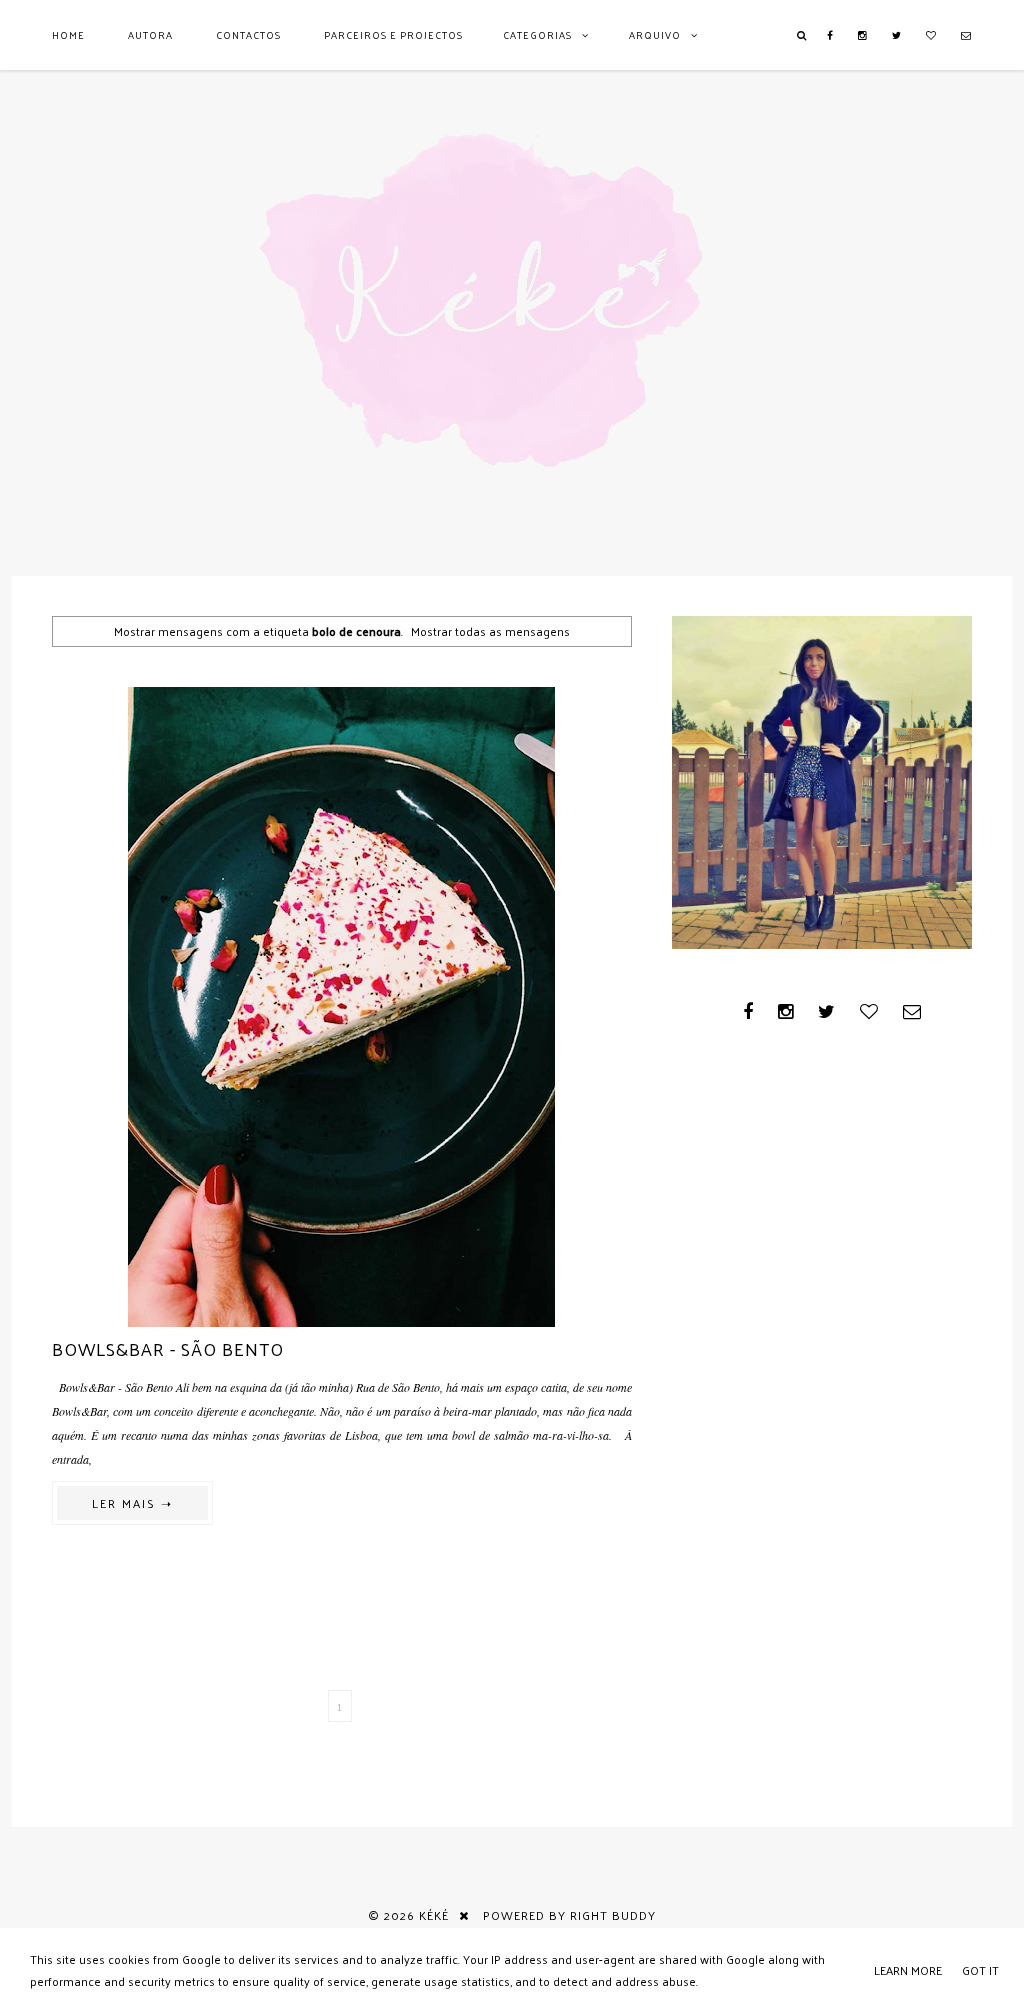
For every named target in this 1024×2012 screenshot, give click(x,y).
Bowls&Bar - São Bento (168, 1348)
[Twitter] (897, 35)
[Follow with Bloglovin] (931, 35)
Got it (980, 1970)
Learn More (908, 1970)
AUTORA (150, 35)
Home (68, 35)
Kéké (434, 1915)
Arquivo (655, 35)
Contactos (248, 35)
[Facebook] (830, 35)
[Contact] (966, 35)
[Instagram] (863, 35)
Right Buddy (613, 1915)
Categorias (537, 35)
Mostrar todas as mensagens (490, 631)
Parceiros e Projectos (393, 35)
